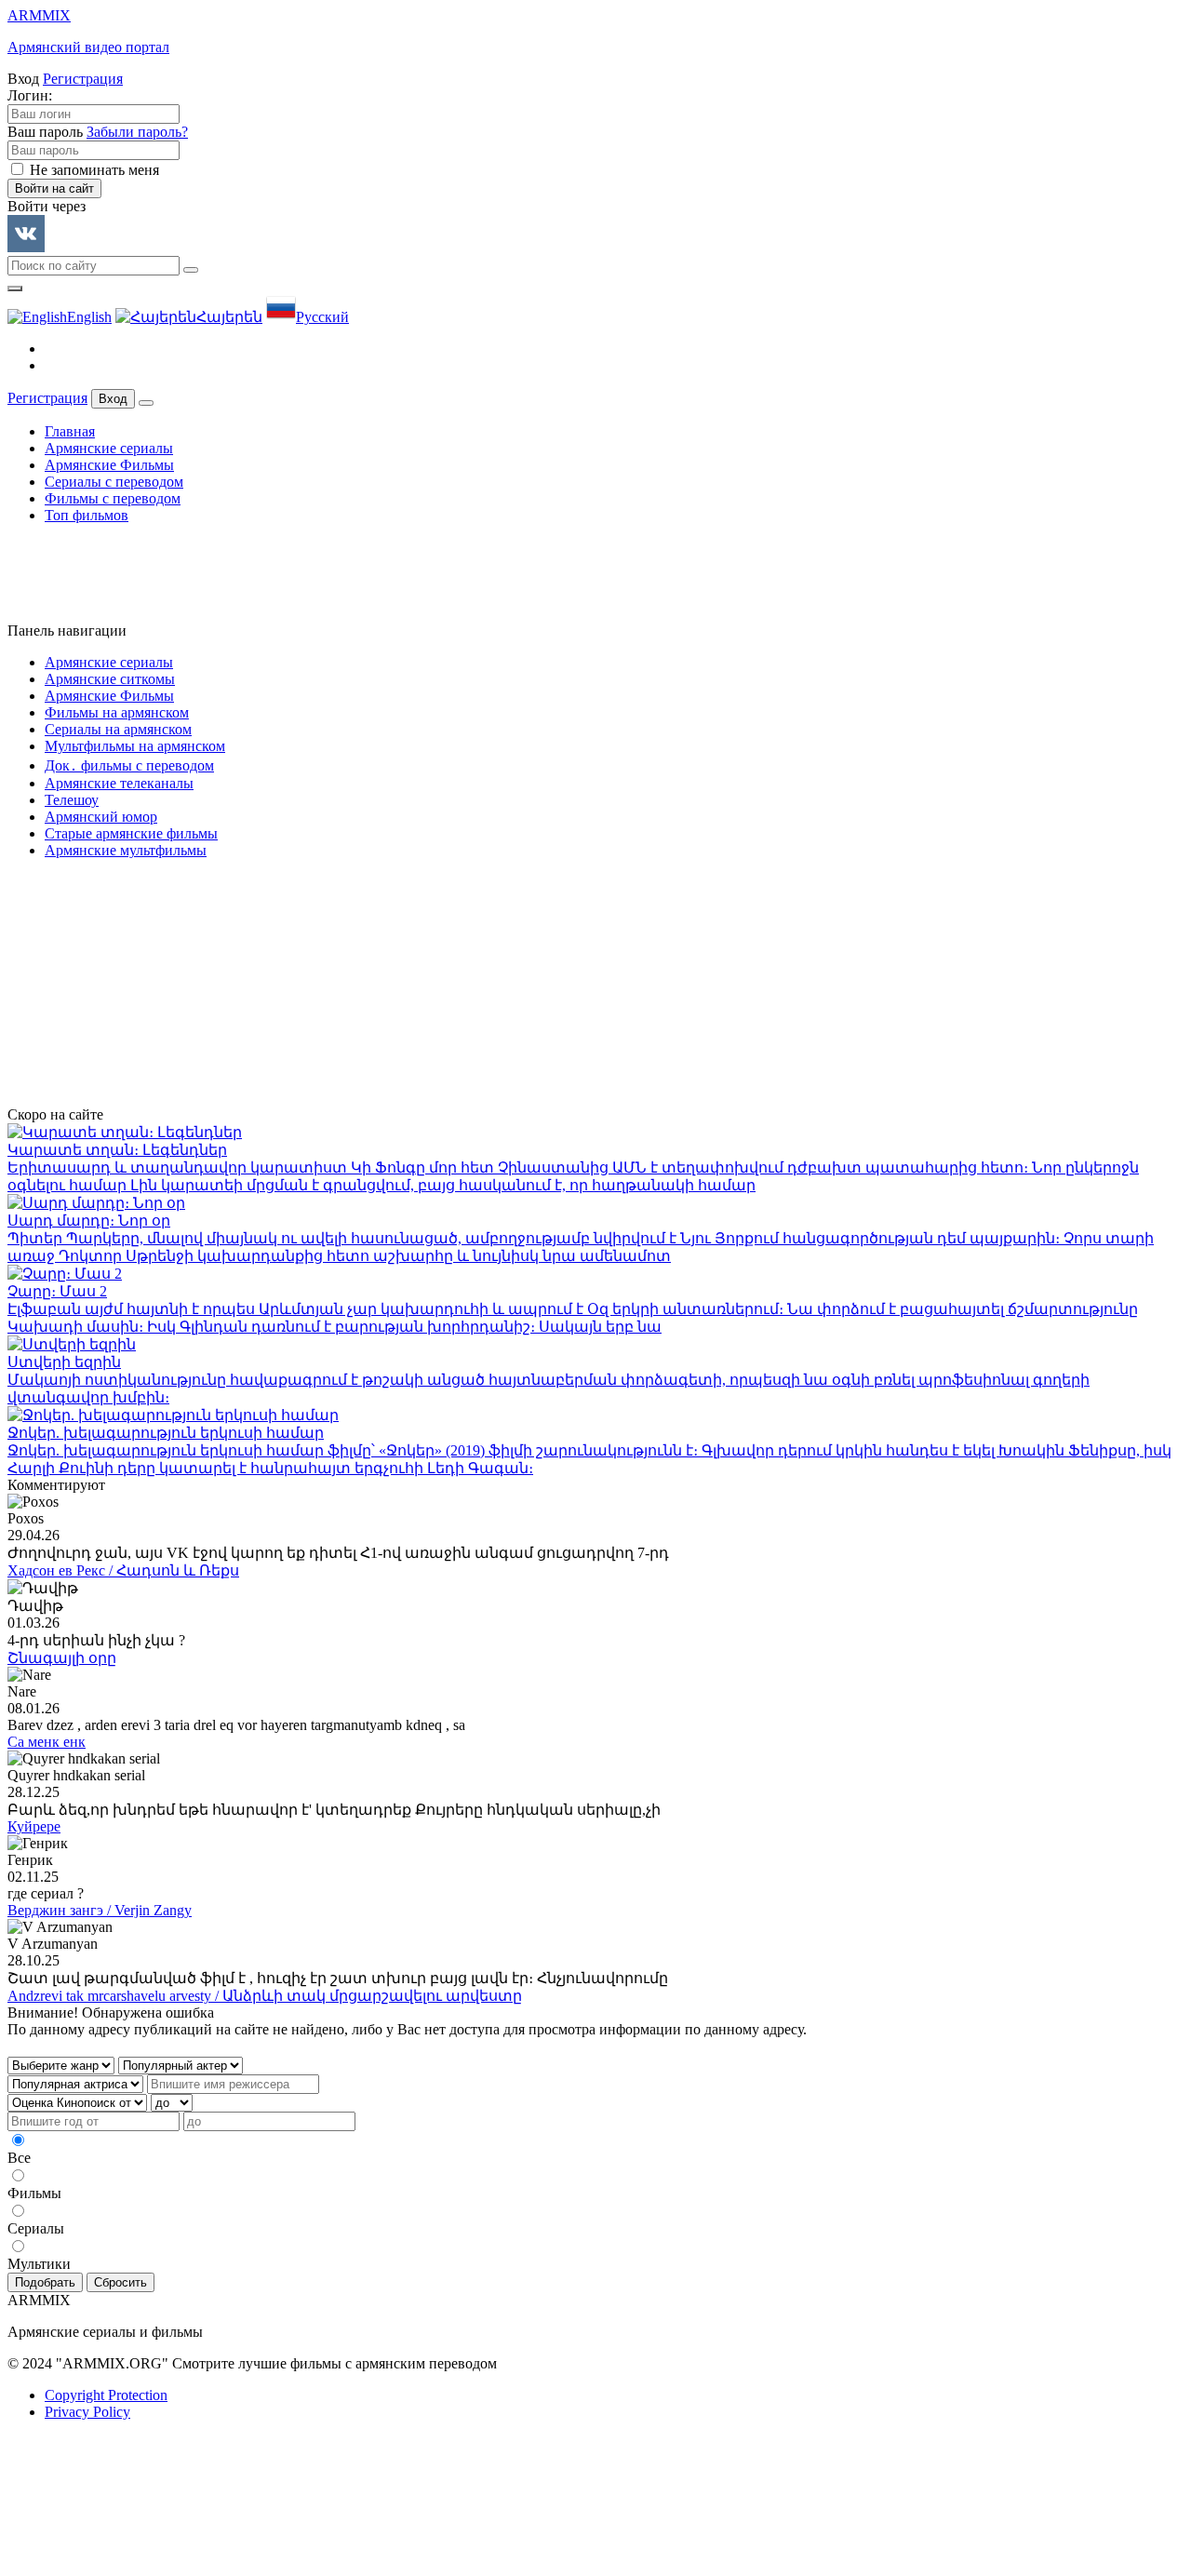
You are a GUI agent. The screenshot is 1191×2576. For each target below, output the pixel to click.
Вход (113, 399)
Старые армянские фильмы (131, 833)
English (89, 317)
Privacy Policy (87, 2412)
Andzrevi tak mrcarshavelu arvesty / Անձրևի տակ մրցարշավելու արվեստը (265, 1996)
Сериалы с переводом (114, 482)
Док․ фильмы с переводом (129, 765)
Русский (322, 317)
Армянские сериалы (109, 448)
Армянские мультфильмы (126, 850)
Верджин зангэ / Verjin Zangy (100, 1910)
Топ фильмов (87, 515)
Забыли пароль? (137, 132)
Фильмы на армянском (117, 712)
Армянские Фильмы (109, 465)
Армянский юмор (101, 817)
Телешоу (72, 800)
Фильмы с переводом (113, 498)
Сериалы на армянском (118, 729)
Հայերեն (229, 317)
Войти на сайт (54, 188)
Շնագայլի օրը (62, 1658)
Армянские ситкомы (110, 679)
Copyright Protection (106, 2395)
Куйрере (34, 1826)
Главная (70, 431)
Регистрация (83, 79)
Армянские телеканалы (119, 783)
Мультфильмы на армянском (135, 746)
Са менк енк (47, 1742)
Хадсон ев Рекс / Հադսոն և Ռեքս (123, 1570)
